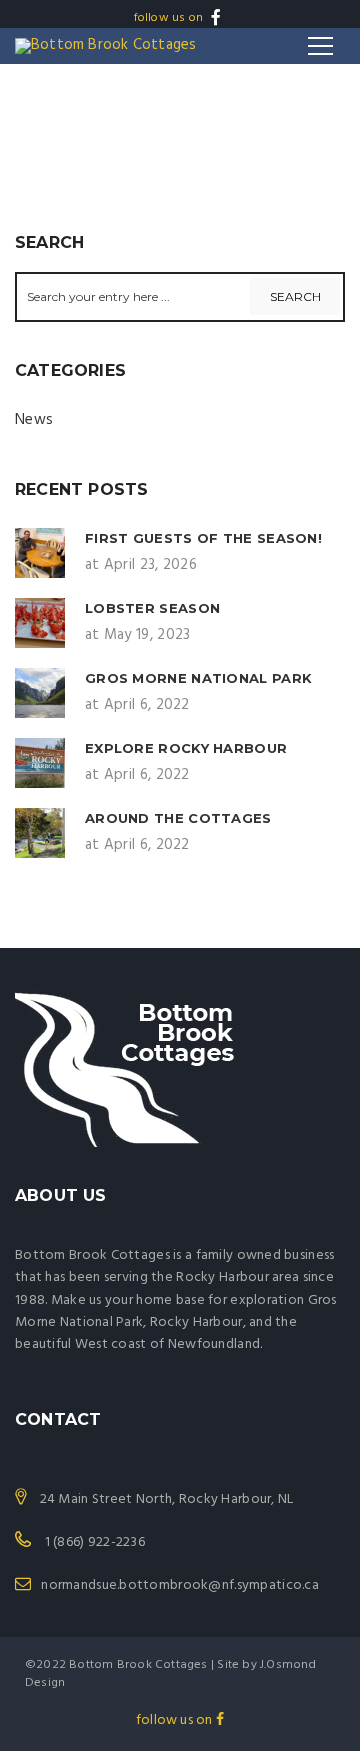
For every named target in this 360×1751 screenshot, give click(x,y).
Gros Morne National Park (198, 678)
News (34, 420)
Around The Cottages (178, 818)
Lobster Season (152, 608)
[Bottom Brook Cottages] (105, 46)
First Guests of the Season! (203, 538)
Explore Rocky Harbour (186, 748)
